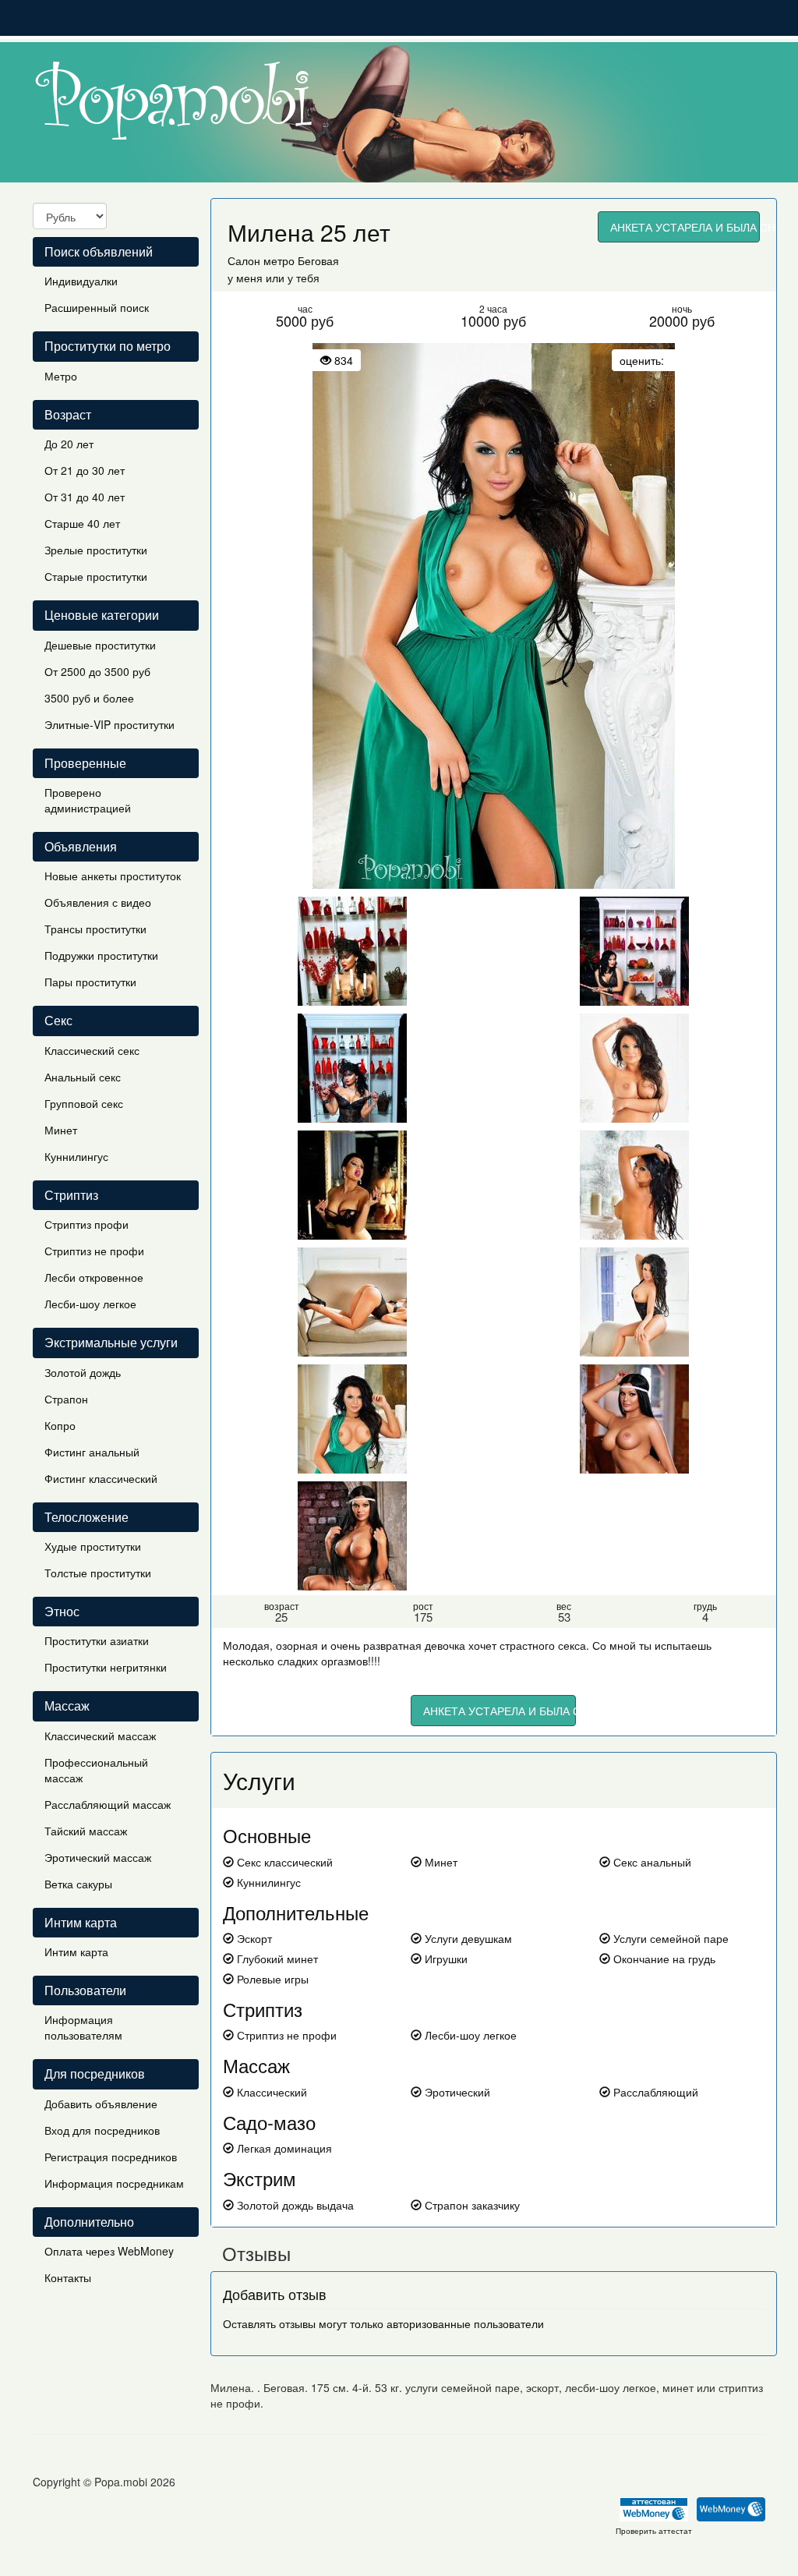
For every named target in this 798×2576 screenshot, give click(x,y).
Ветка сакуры (78, 1884)
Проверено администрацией (88, 800)
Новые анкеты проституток (113, 876)
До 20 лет (69, 444)
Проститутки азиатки (97, 1640)
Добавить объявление (101, 2104)
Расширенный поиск (97, 307)
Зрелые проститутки (96, 550)
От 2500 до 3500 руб (97, 671)
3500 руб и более (89, 698)
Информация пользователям (83, 2027)
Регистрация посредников (111, 2157)
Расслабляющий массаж (108, 1804)
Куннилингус (76, 1156)
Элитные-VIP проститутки (109, 724)
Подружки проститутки (101, 955)
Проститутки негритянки (106, 1667)
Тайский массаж (86, 1831)
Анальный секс (83, 1077)
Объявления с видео (98, 902)
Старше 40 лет (82, 523)
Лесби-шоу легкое (90, 1304)
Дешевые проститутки (100, 645)
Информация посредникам (114, 2183)
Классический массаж (100, 1736)
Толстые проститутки (98, 1573)
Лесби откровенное (94, 1277)
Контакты (68, 2277)
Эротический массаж (98, 1857)
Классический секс (92, 1050)
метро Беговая (301, 260)
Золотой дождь (83, 1372)
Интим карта (76, 1951)
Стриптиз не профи (94, 1251)
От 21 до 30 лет (85, 470)
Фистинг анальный (92, 1452)
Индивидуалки (81, 281)
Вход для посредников (102, 2130)
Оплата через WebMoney (109, 2251)
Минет (61, 1130)
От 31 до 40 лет (85, 497)
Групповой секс (84, 1103)
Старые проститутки (96, 576)
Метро (61, 376)
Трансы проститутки (95, 929)
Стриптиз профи (87, 1224)
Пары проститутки (90, 982)
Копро (60, 1425)
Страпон (66, 1399)
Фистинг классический (101, 1478)
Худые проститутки (93, 1546)
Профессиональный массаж (96, 1770)
